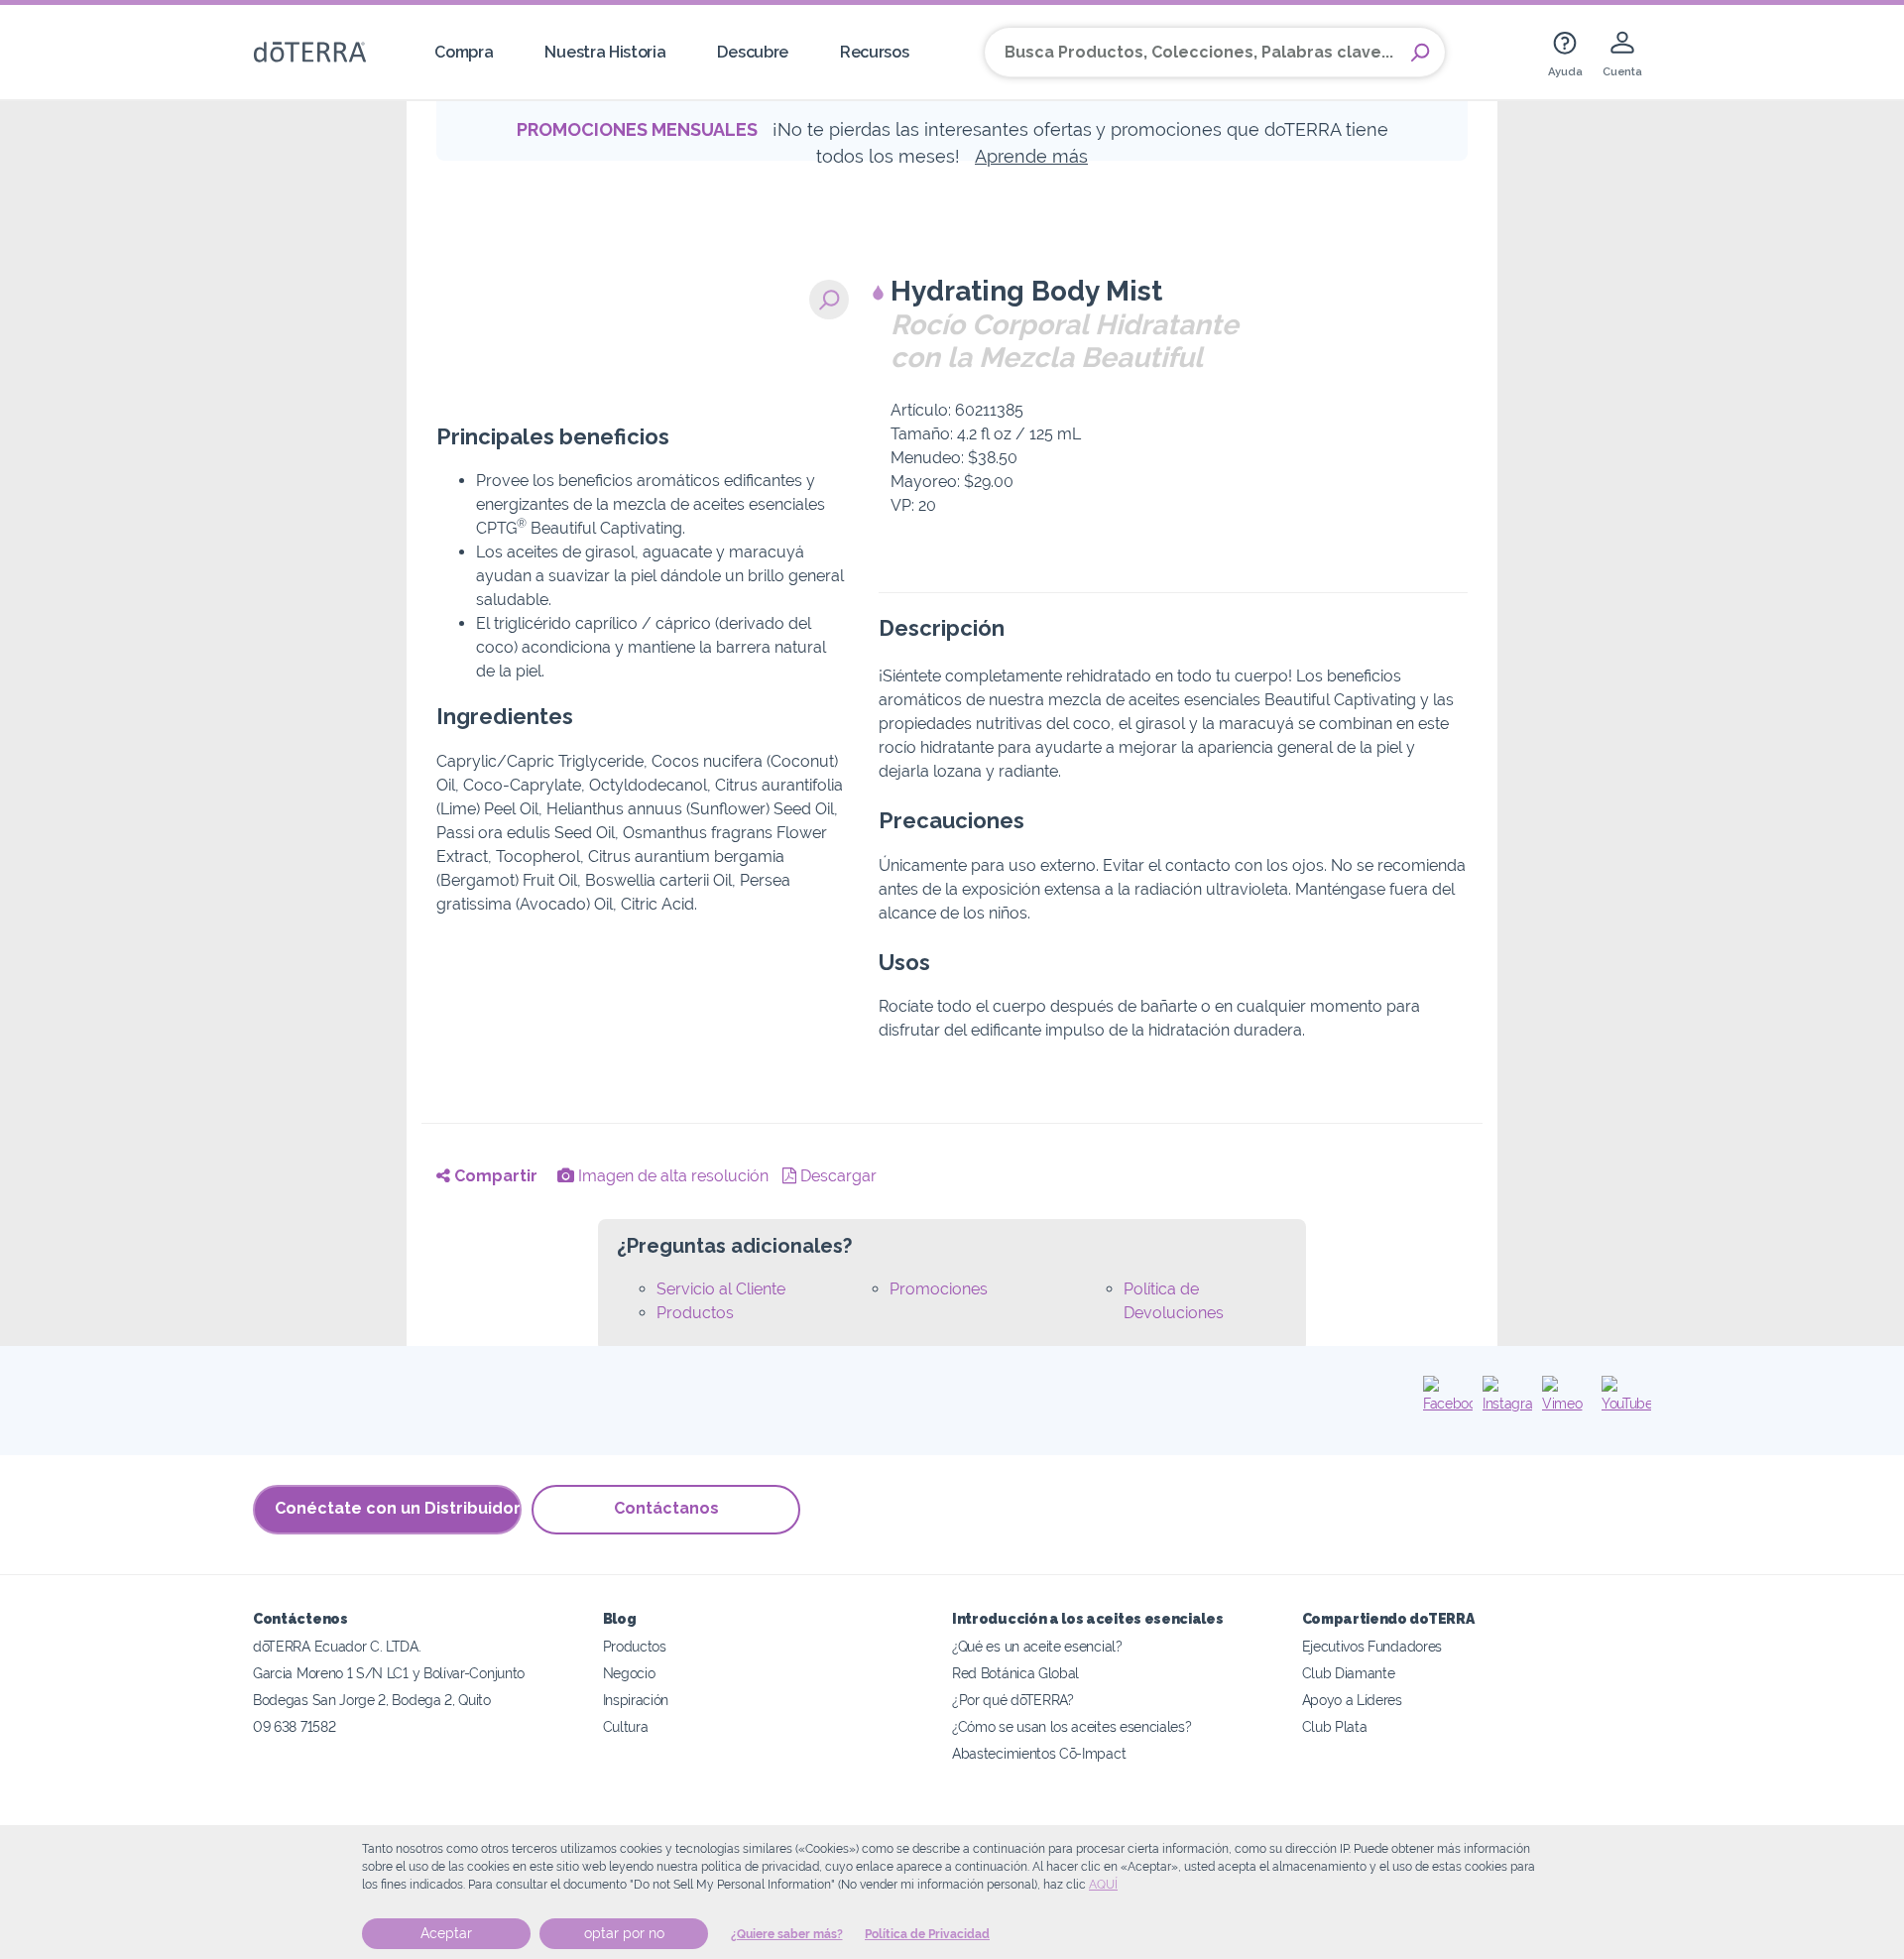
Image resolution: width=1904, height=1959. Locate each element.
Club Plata (1335, 1726)
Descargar (836, 1176)
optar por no (624, 1933)
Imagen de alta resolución (671, 1176)
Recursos (875, 52)
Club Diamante (1349, 1673)
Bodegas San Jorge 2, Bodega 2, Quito (372, 1700)
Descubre (753, 52)
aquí (1103, 1885)
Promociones (939, 1289)
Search (1420, 53)
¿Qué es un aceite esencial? (1037, 1646)
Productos (695, 1313)
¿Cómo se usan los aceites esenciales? (1072, 1726)
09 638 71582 (294, 1726)
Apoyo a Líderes (1352, 1700)
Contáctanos (666, 1508)
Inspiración (636, 1700)
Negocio (629, 1673)
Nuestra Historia (605, 52)
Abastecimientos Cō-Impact (1039, 1753)
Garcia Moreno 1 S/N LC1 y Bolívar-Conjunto (389, 1673)
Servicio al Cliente (721, 1289)
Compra (464, 52)
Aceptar (446, 1933)
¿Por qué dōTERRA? (1013, 1700)
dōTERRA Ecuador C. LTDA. (337, 1646)
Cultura (626, 1726)
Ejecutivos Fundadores (1372, 1646)
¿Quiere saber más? (787, 1934)
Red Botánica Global (1015, 1673)
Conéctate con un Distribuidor (398, 1508)
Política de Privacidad (927, 1934)
